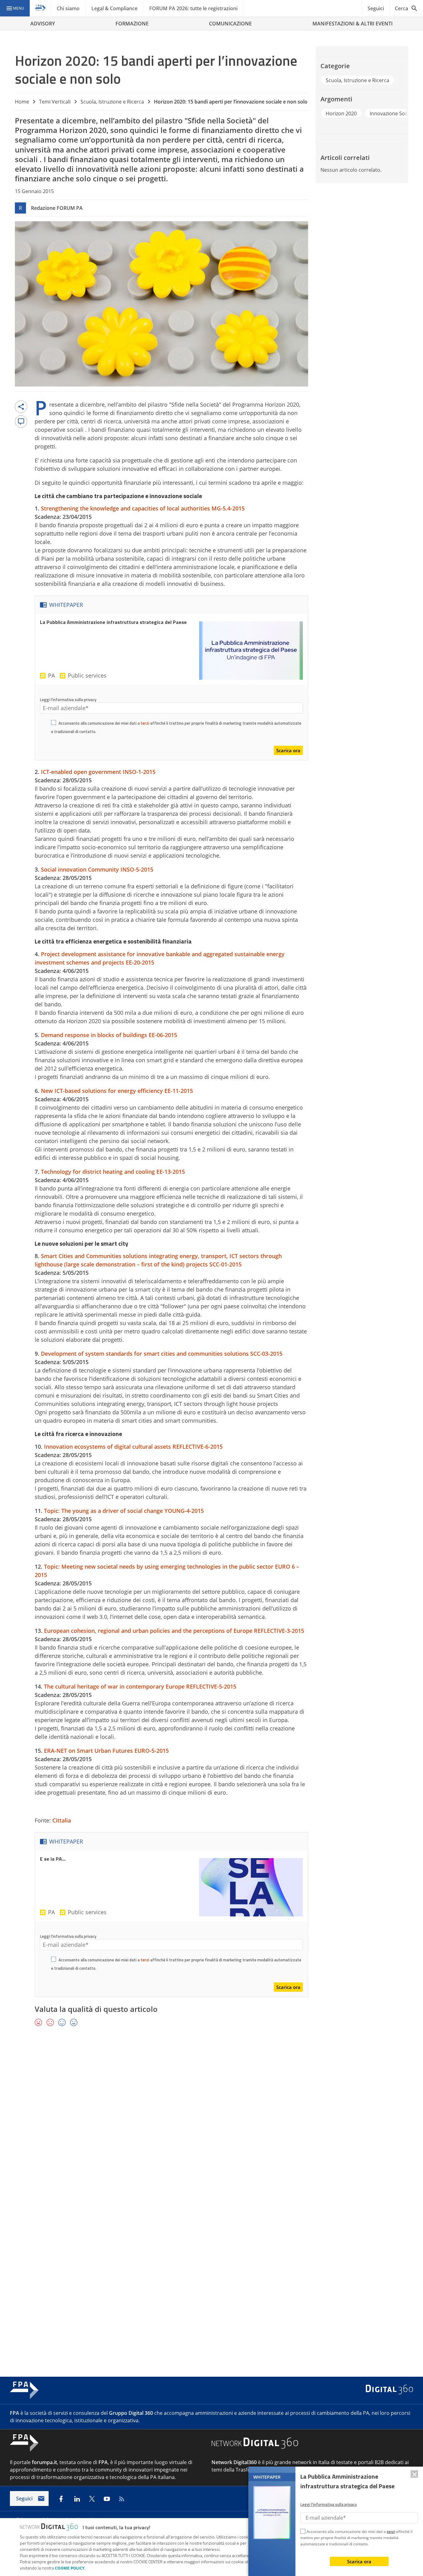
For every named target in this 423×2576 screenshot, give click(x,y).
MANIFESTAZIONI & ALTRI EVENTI (353, 24)
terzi (145, 723)
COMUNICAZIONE (230, 24)
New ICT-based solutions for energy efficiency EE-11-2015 (117, 1091)
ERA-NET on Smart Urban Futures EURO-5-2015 (106, 1751)
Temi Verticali (55, 102)
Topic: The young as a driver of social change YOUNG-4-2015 (124, 1511)
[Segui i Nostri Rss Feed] (122, 2499)
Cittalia (62, 1820)
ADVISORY (43, 24)
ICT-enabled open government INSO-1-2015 (98, 772)
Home (22, 102)
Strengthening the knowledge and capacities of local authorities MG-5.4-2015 (143, 508)
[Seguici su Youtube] (107, 2499)
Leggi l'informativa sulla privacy (68, 700)
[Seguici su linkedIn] (77, 2499)
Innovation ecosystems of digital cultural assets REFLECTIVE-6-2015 (133, 1447)
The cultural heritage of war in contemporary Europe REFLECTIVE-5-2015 (140, 1686)
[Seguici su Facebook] (61, 2499)
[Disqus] (211, 2122)
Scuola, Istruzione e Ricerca (112, 102)
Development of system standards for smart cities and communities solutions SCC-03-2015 (162, 1354)
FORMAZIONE (132, 24)
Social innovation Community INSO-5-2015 (97, 869)
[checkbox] (54, 723)
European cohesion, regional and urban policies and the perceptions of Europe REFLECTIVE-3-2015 (174, 1631)
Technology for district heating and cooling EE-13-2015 (113, 1172)
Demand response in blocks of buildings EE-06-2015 (109, 1035)
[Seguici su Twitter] (92, 2499)
